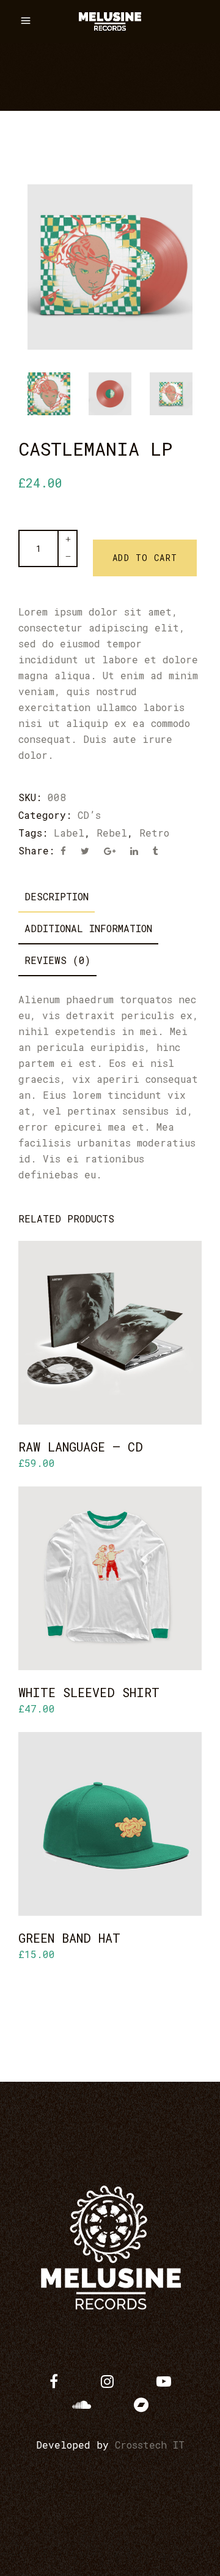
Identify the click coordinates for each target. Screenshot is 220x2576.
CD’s (89, 815)
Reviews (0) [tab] (57, 960)
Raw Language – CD (81, 1447)
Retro (154, 833)
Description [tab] (57, 896)
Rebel (112, 833)
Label (69, 833)
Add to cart (145, 558)
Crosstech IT (150, 2445)
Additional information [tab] (88, 928)
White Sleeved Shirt (89, 1692)
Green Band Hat (69, 1938)
